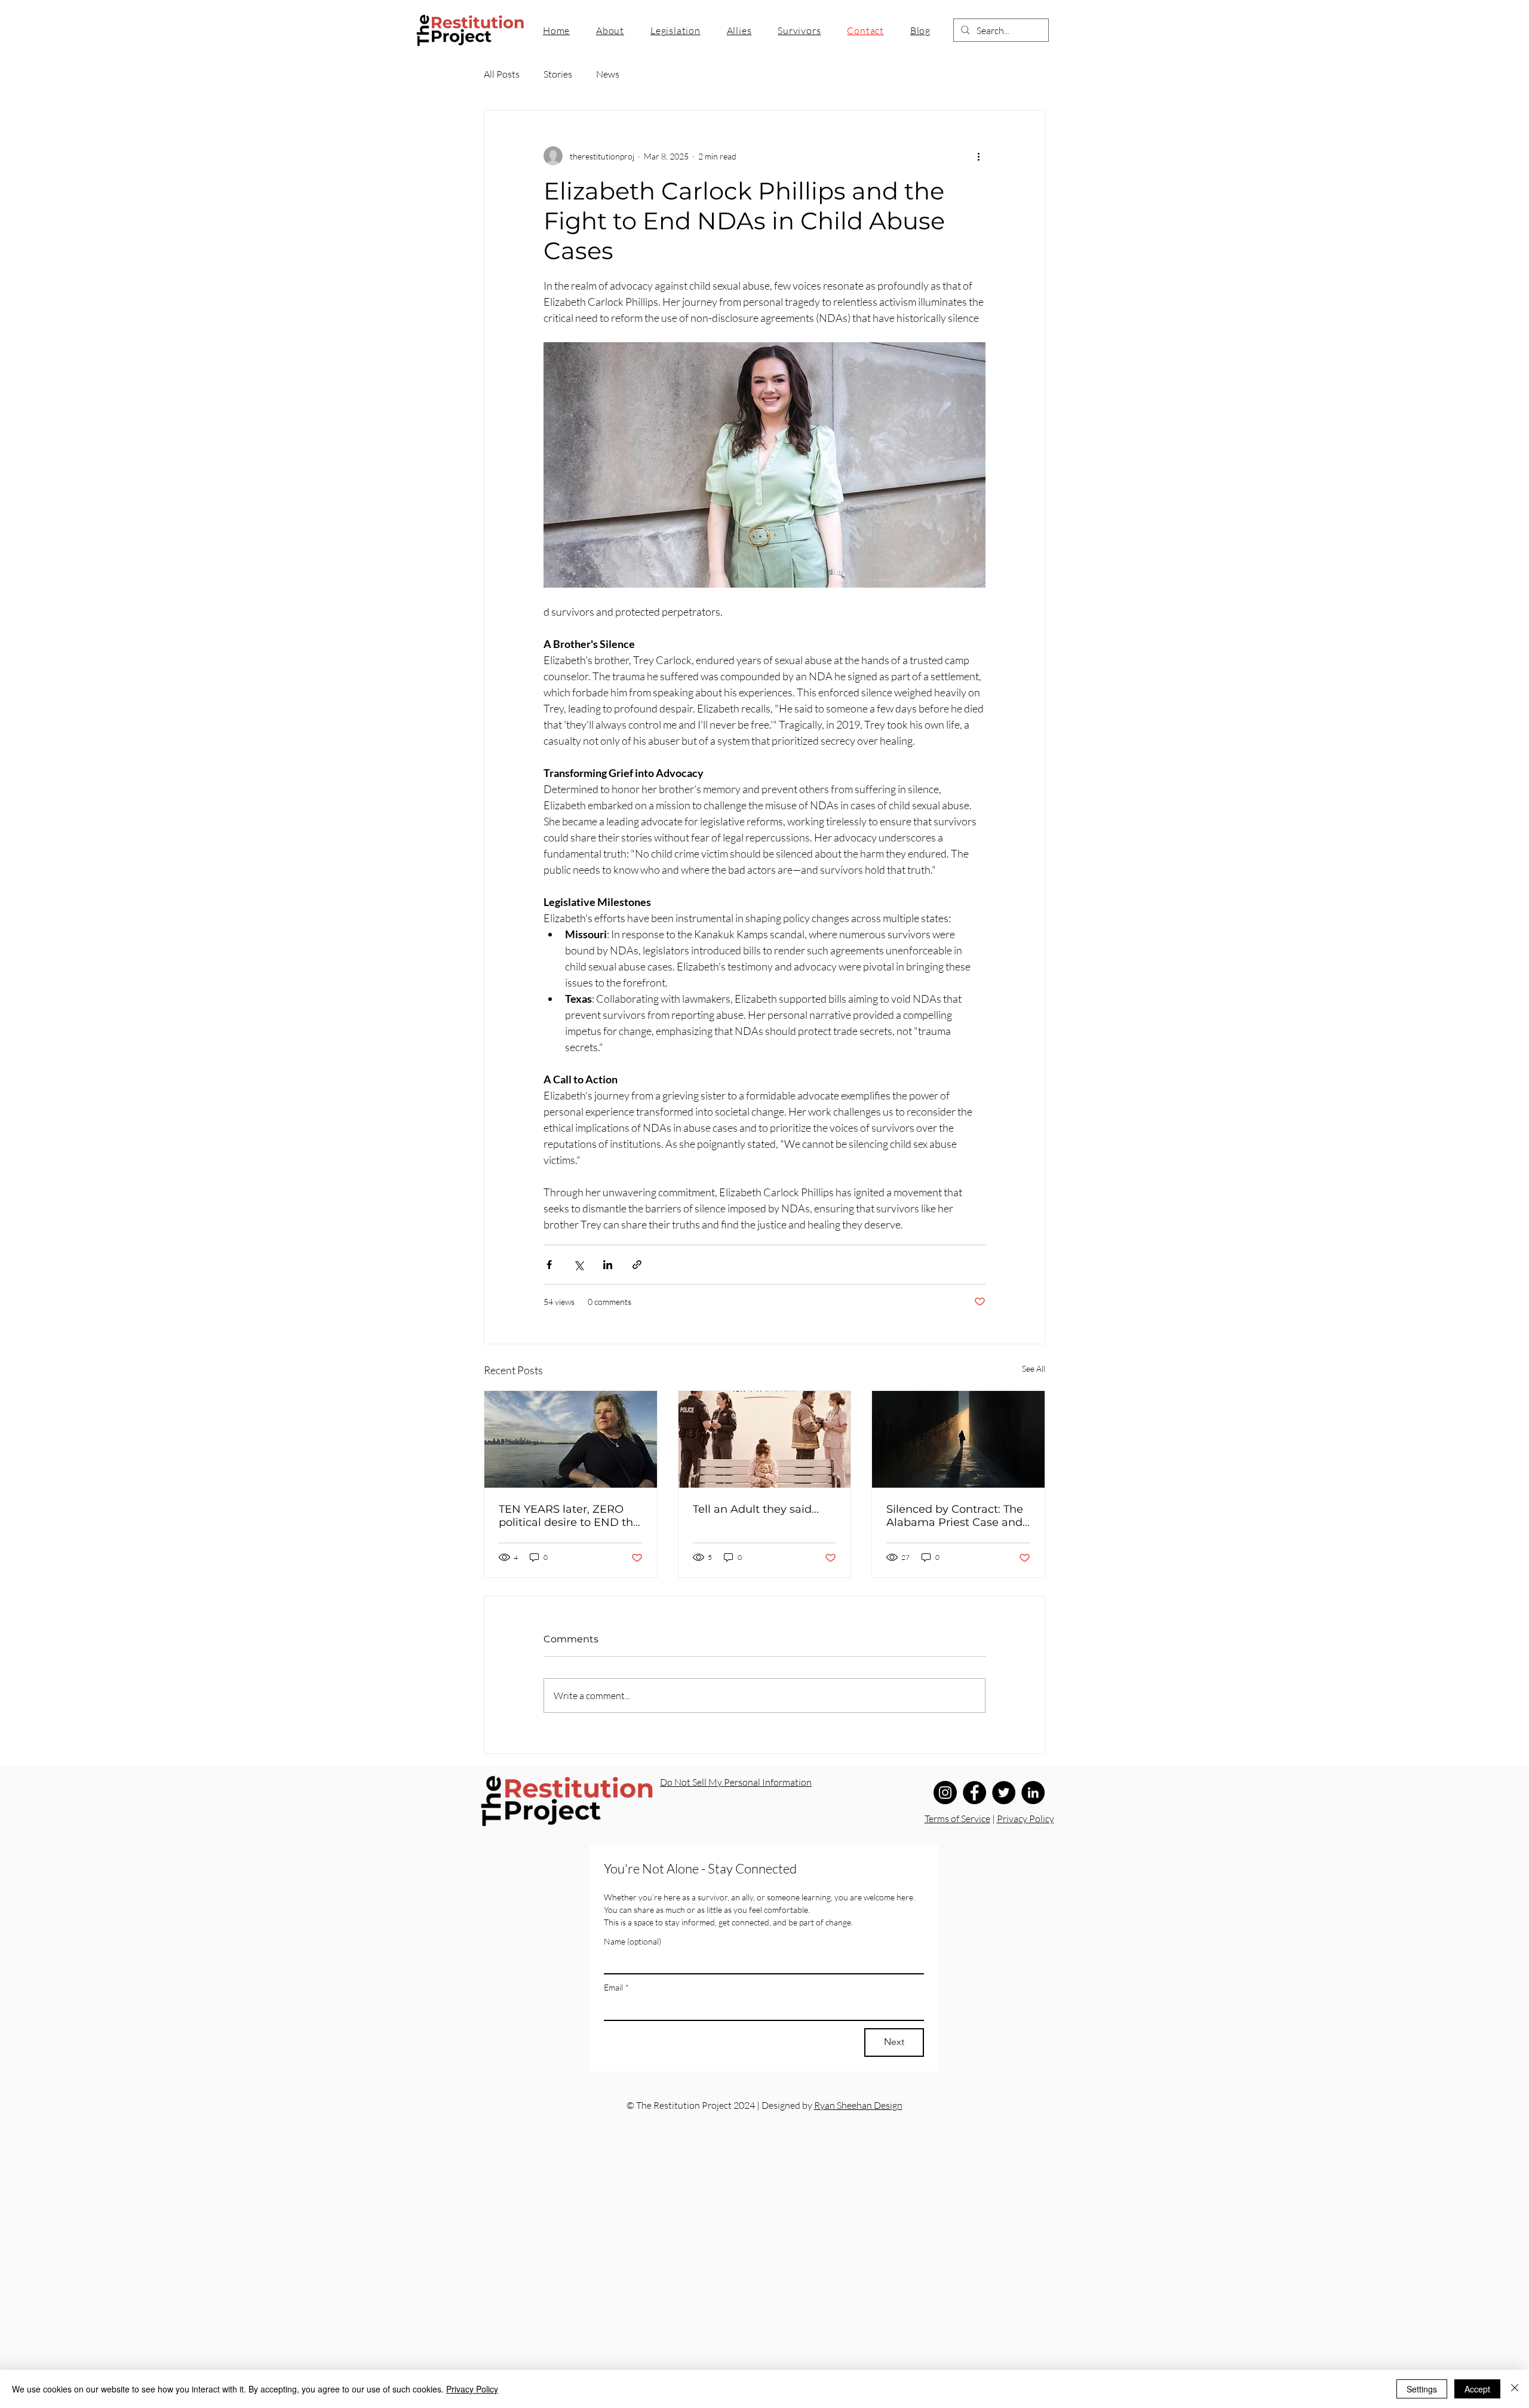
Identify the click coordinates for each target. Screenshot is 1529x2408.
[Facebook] (974, 1793)
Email (616, 1987)
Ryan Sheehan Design (858, 2105)
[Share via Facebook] (549, 1265)
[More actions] (978, 156)
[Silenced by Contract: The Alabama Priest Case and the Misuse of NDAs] (958, 1439)
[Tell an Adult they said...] (765, 1439)
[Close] (1515, 2389)
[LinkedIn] (1033, 1793)
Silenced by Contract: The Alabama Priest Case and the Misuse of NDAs (955, 1516)
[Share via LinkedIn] (608, 1265)
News (608, 74)
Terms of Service (957, 1819)
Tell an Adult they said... (756, 1509)
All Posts (502, 74)
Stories (558, 74)
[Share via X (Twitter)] (578, 1265)
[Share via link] (637, 1265)
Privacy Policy (1026, 1819)
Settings (1422, 2389)
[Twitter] (1004, 1793)
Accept (1477, 2389)
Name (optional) (633, 1941)
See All (1034, 1369)
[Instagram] (945, 1793)
